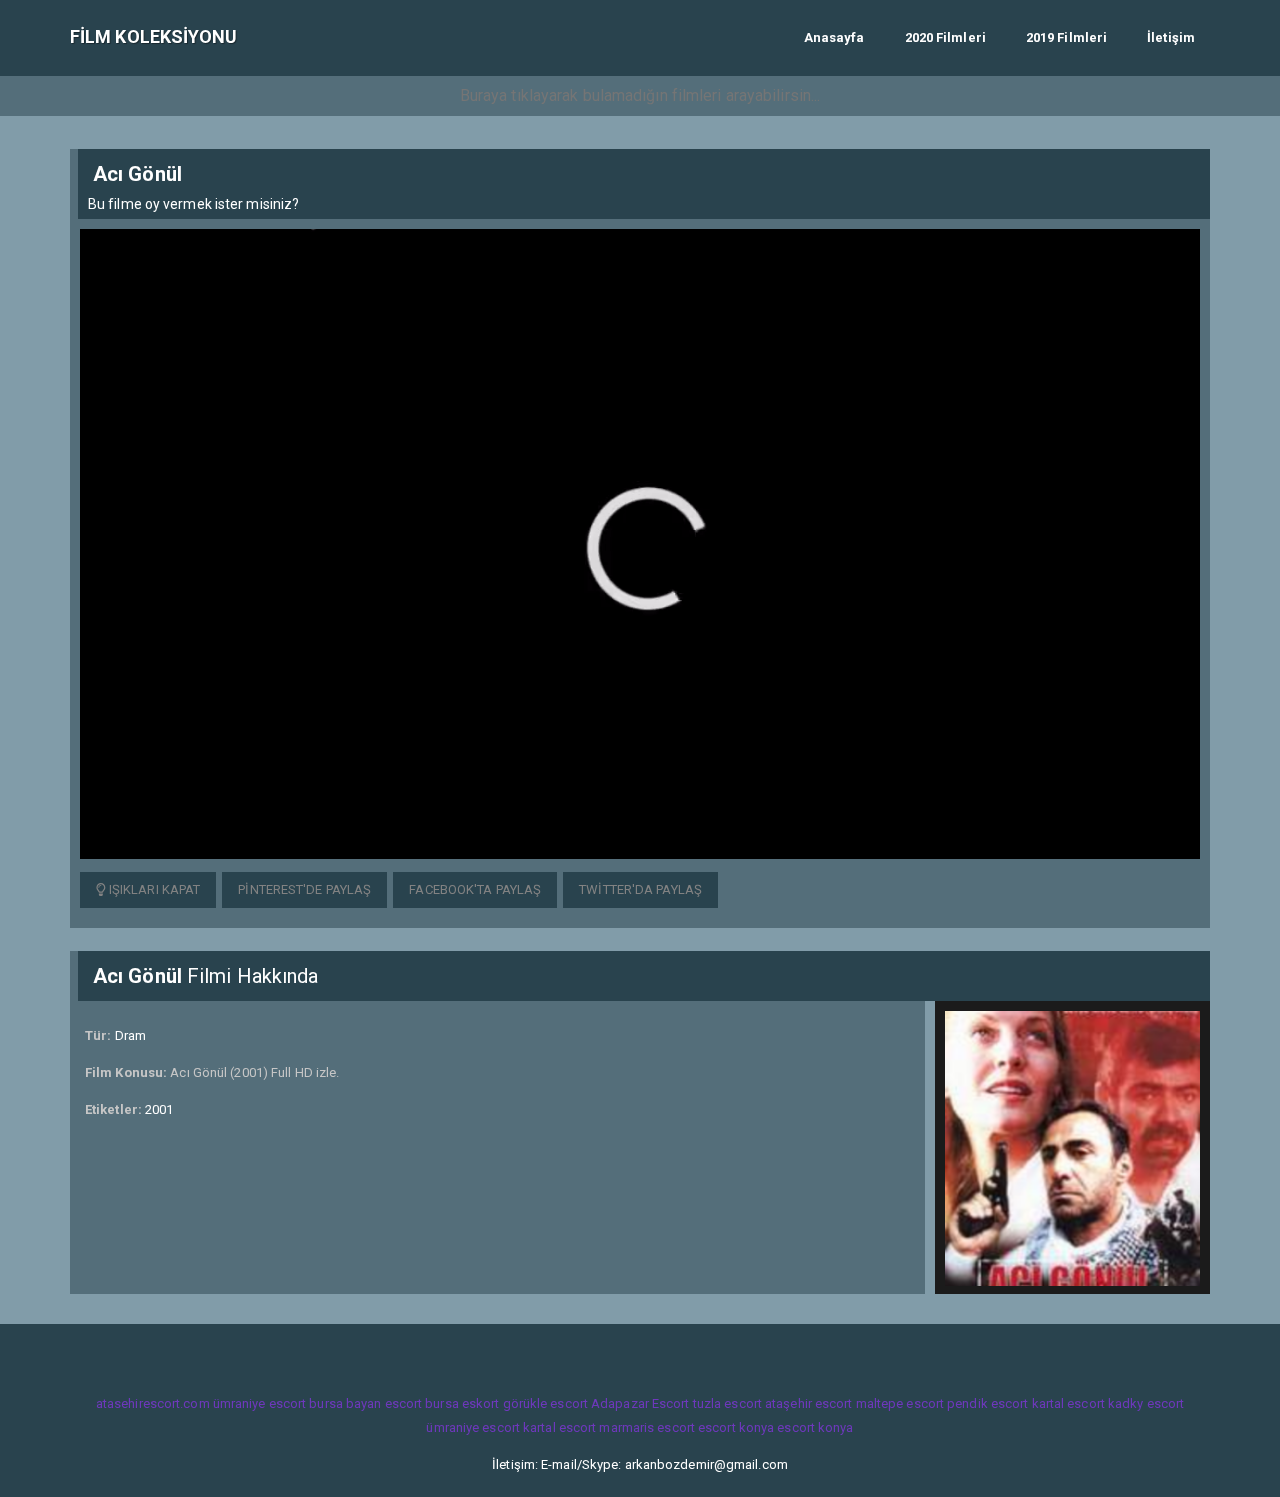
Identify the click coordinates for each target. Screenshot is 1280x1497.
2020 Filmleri (945, 37)
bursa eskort (462, 1403)
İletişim (1171, 37)
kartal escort (1068, 1403)
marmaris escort (647, 1427)
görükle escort (545, 1403)
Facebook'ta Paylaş (475, 889)
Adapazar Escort (640, 1403)
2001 (159, 1109)
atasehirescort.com (153, 1403)
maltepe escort (900, 1403)
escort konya (736, 1427)
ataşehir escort (809, 1403)
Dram (130, 1035)
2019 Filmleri (1066, 37)
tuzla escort (727, 1403)
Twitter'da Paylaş (640, 889)
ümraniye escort (260, 1403)
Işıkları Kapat (153, 889)
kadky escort (1146, 1403)
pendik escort (987, 1403)
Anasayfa (834, 37)
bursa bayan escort (365, 1403)
